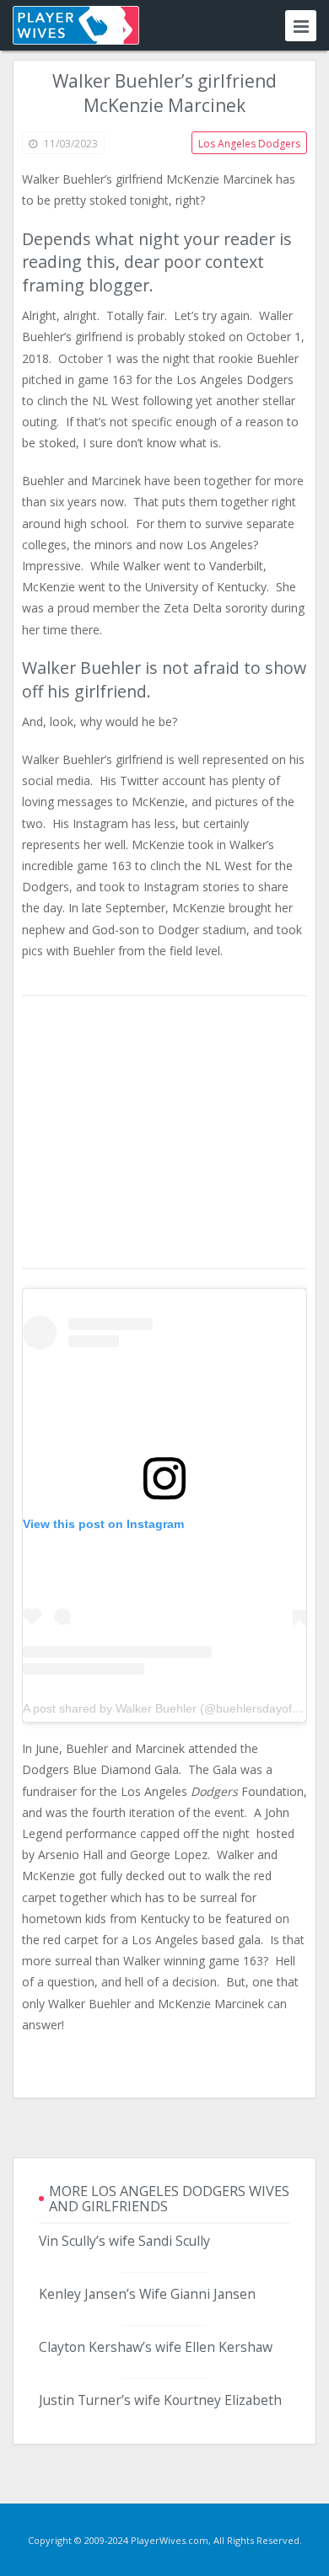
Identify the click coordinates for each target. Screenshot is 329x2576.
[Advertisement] (164, 1133)
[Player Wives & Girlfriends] (76, 25)
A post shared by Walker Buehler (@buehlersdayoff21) (168, 1708)
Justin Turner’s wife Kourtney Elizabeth (160, 2400)
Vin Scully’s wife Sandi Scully (124, 2241)
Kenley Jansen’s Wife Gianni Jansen (147, 2294)
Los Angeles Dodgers (249, 144)
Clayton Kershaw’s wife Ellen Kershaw (156, 2347)
